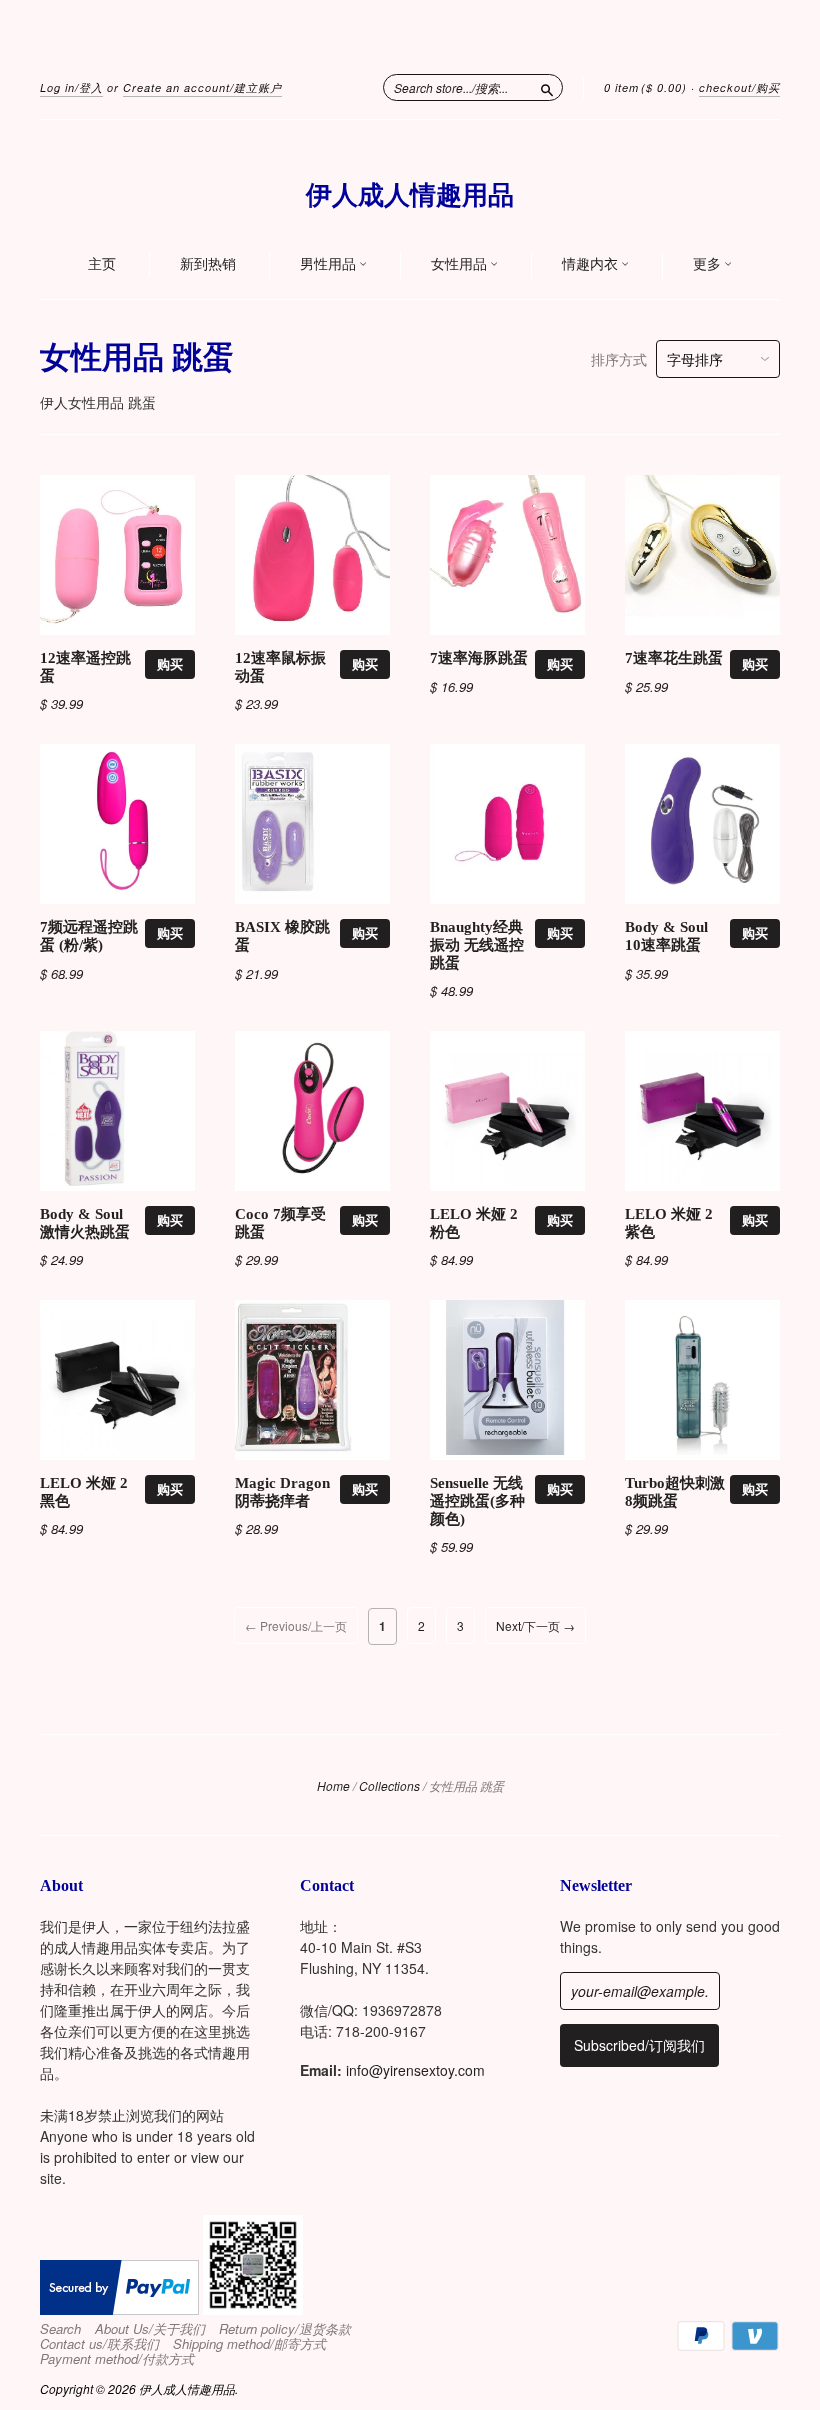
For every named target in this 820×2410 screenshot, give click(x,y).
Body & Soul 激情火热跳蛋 (85, 1223)
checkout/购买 (739, 87)
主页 (102, 264)
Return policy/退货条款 (285, 2329)
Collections (389, 1785)
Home (333, 1785)
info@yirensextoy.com (415, 2070)
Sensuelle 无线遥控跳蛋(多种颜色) (477, 1501)
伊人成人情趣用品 (410, 195)
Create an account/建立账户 (202, 87)
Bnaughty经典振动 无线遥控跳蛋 (477, 945)
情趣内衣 (591, 264)
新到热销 (208, 264)
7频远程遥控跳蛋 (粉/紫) (89, 936)
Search (60, 2329)
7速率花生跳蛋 (674, 658)
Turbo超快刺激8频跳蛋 (675, 1492)
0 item (645, 87)
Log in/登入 (71, 87)
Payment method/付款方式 (117, 2359)
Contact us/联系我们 (99, 2344)
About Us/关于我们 (150, 2329)
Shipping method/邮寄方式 (249, 2344)
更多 (708, 264)
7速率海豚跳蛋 (479, 658)
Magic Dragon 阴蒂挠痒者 (282, 1492)
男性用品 (329, 264)
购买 (170, 663)
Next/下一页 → (535, 1625)
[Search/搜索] (547, 87)
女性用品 (460, 264)
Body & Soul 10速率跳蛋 (666, 936)
